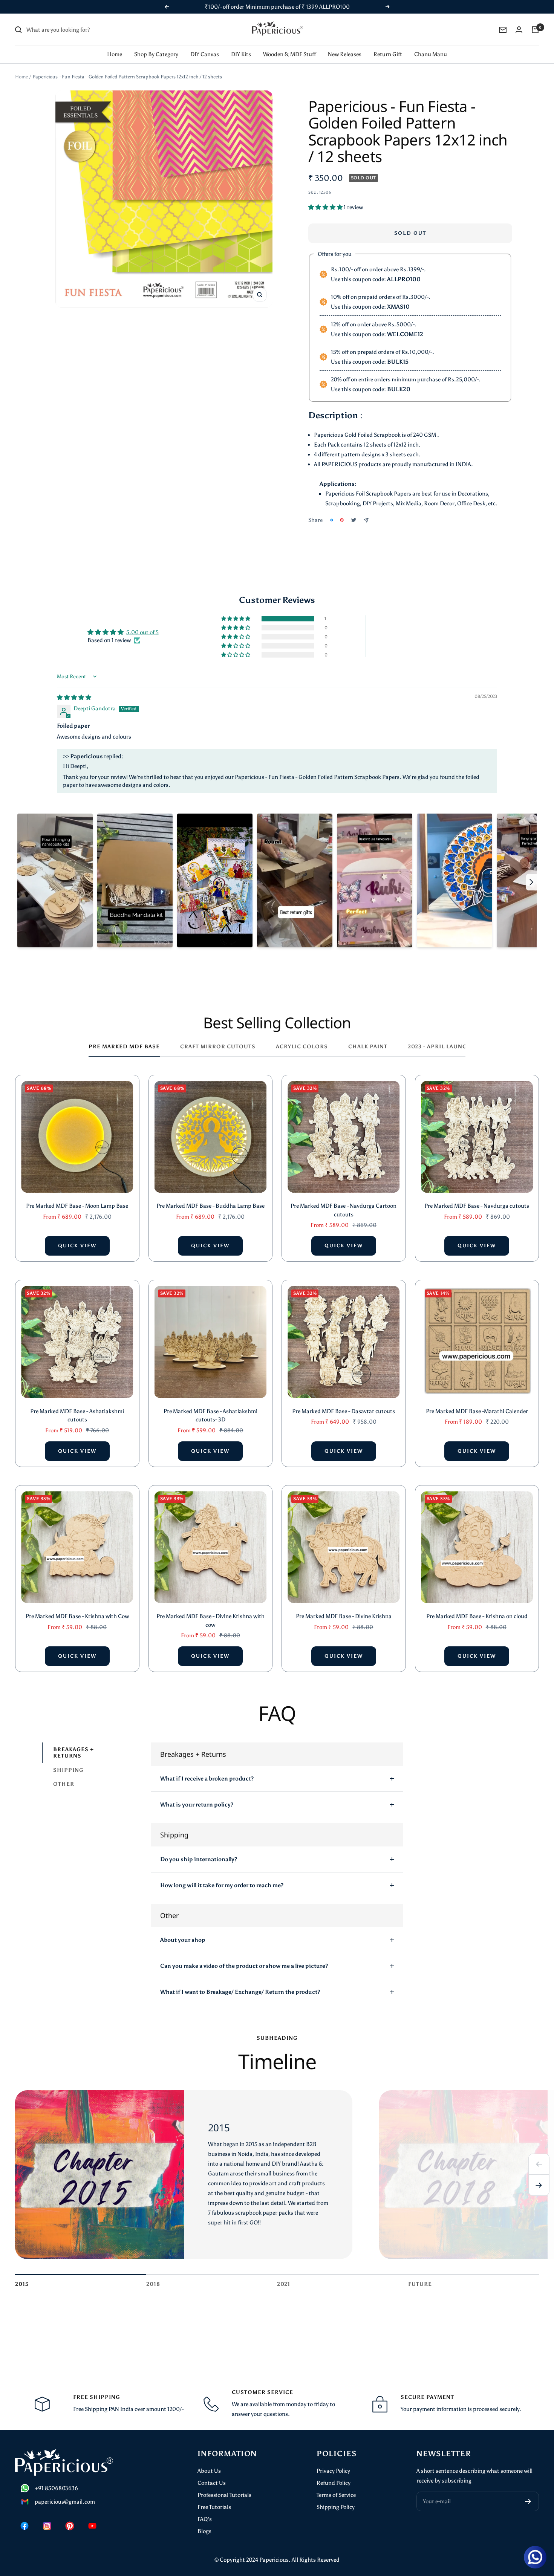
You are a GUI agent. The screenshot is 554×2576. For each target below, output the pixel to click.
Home (115, 54)
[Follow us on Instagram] (47, 2526)
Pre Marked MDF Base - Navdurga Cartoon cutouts (344, 1210)
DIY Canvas (205, 54)
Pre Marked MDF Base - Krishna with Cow (77, 1616)
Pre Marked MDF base (124, 1047)
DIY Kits (241, 54)
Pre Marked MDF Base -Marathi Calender (477, 1411)
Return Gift (388, 54)
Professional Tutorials (224, 2495)
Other (64, 1784)
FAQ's (205, 2519)
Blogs (204, 2531)
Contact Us (212, 2483)
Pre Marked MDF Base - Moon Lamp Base (77, 1206)
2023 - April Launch (440, 1047)
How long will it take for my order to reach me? (222, 1885)
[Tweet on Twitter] (354, 520)
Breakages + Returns (73, 1753)
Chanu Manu (431, 54)
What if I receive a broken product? (207, 1779)
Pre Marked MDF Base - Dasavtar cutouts (344, 1411)
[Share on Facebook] (332, 520)
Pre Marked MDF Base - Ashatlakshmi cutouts (77, 1416)
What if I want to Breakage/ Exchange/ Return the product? (240, 1992)
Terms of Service (336, 2495)
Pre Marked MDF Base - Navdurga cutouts (477, 1206)
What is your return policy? (197, 1805)
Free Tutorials (214, 2507)
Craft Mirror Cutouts (218, 1047)
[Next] (539, 2185)
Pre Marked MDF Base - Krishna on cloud (477, 1616)
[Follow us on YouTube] (92, 2526)
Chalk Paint (368, 1047)
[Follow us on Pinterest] (70, 2526)
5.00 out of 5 (142, 632)
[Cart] (535, 30)
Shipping (68, 1770)
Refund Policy (334, 2483)
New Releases (345, 54)
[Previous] (539, 2164)
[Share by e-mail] (366, 520)
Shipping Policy (336, 2507)
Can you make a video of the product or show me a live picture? (244, 1966)
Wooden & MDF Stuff (289, 54)
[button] (326, 207)
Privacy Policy (333, 2471)
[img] (74, 698)
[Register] (528, 2501)
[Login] (519, 30)
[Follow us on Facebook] (24, 2526)
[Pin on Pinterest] (342, 520)
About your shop (183, 1940)
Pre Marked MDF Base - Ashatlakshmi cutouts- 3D (210, 1416)
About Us (209, 2471)
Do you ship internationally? (199, 1859)
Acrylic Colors (302, 1047)
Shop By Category (156, 54)
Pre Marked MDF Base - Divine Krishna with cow (210, 1621)
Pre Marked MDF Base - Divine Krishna (344, 1616)
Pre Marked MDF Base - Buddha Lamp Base (210, 1206)
